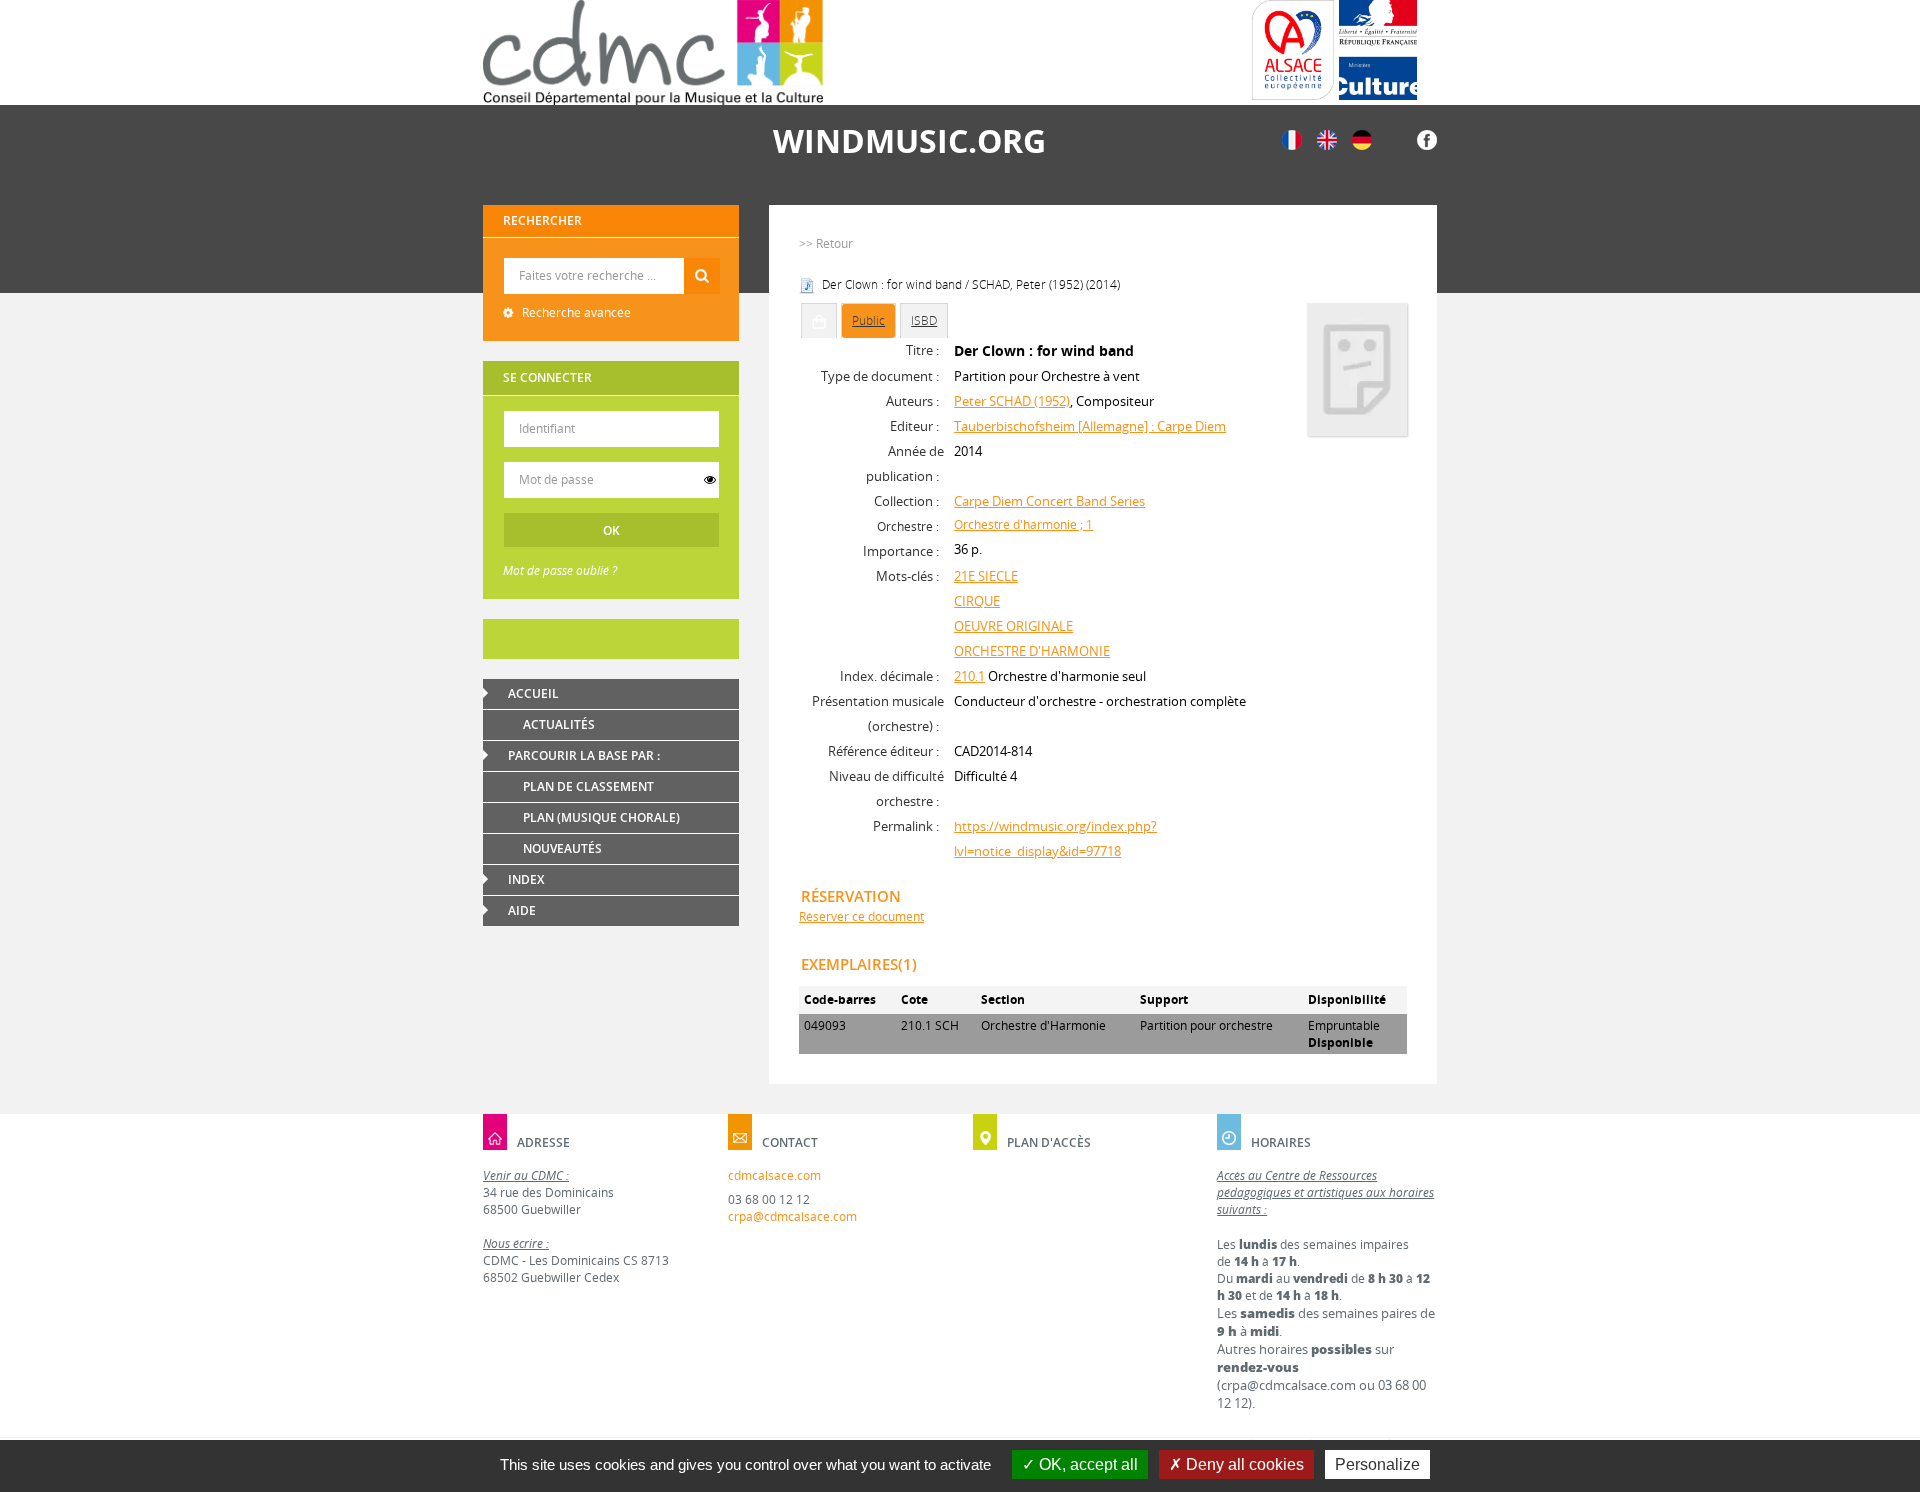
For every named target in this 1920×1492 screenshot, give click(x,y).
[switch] (710, 480)
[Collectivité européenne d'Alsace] (1293, 50)
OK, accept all (1086, 1464)
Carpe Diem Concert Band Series (1049, 501)
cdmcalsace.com (774, 1175)
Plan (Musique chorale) (601, 817)
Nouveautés (562, 848)
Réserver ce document (861, 916)
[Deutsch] (1362, 138)
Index (526, 879)
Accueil (533, 693)
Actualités (559, 724)
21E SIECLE (986, 576)
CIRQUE (977, 601)
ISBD (924, 320)
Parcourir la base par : (584, 755)
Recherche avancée (575, 312)
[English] (1327, 138)
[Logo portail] (653, 52)
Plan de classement (588, 786)
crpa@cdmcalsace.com (792, 1216)
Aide (522, 910)
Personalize (1377, 1464)
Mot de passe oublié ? (560, 570)
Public (868, 320)
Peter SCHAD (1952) (1012, 401)
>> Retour (826, 243)
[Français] (1292, 138)
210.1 (969, 676)
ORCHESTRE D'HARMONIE (1032, 651)
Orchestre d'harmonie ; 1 (1023, 524)
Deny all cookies (1243, 1464)
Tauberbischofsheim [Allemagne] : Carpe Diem (1090, 426)
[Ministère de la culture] (1378, 50)
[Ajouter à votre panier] (819, 321)
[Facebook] (1427, 138)
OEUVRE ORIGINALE (1013, 626)
